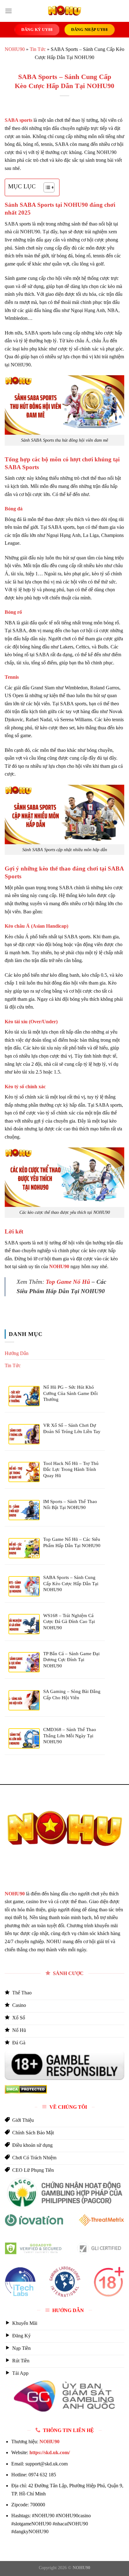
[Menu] (8, 11)
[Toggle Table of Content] (46, 187)
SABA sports (18, 120)
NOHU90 (15, 49)
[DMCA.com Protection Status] (26, 2089)
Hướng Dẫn (17, 1353)
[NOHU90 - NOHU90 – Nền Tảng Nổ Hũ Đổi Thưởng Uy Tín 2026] (64, 11)
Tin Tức (38, 49)
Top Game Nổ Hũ (68, 1282)
